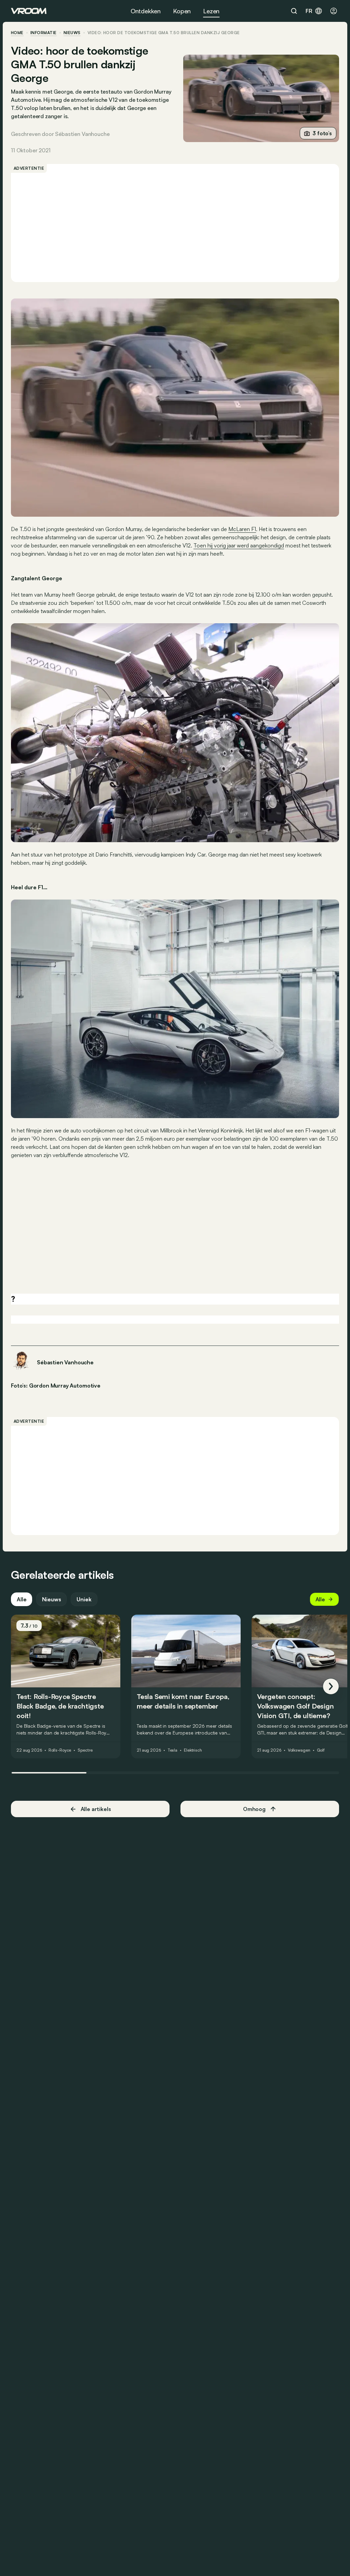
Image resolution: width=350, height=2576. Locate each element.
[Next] (331, 1686)
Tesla (172, 1750)
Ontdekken (146, 11)
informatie (44, 33)
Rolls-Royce (60, 1750)
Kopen (182, 11)
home (17, 33)
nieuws (72, 33)
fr (309, 11)
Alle (22, 1599)
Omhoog (254, 1809)
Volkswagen (299, 1750)
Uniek (84, 1599)
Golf (321, 1750)
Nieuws (51, 1599)
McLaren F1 (242, 529)
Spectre (85, 1750)
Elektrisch (193, 1750)
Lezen (211, 11)
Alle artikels (96, 1809)
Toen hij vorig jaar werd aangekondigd (239, 545)
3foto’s (322, 133)
